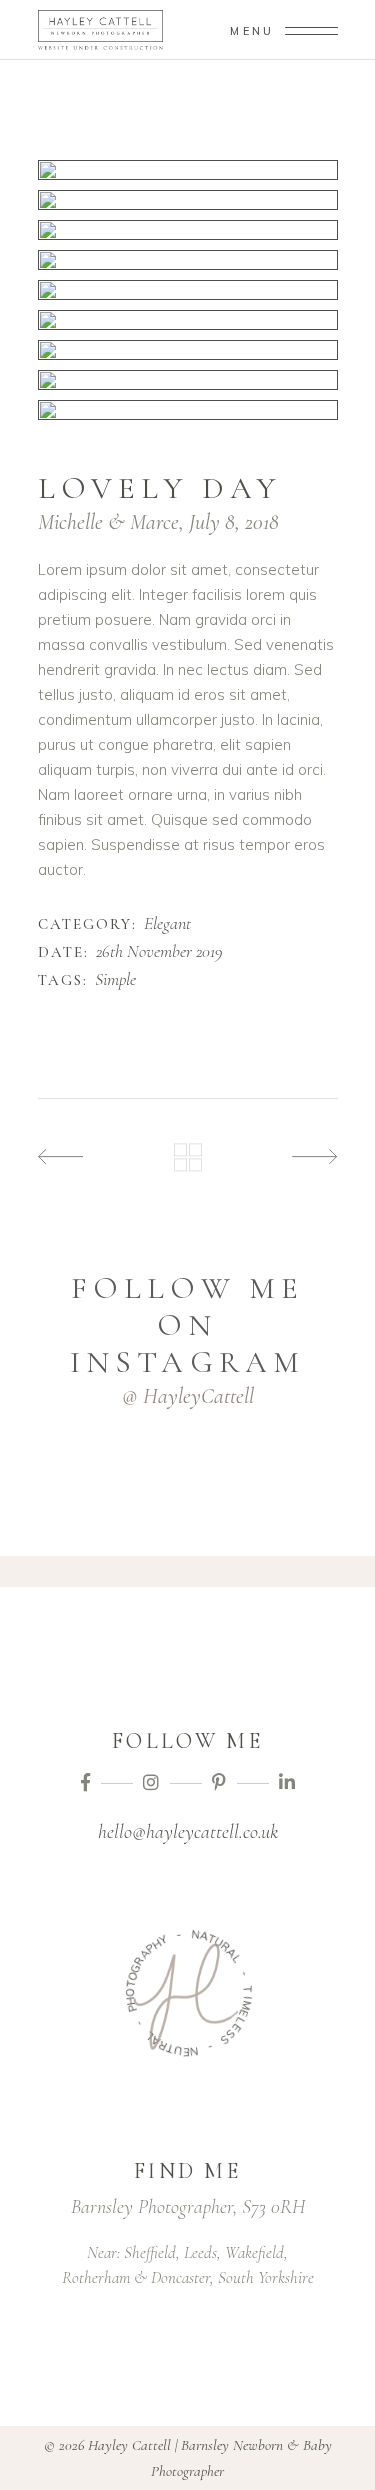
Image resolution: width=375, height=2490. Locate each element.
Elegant (167, 924)
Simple (115, 980)
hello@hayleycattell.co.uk (188, 1832)
